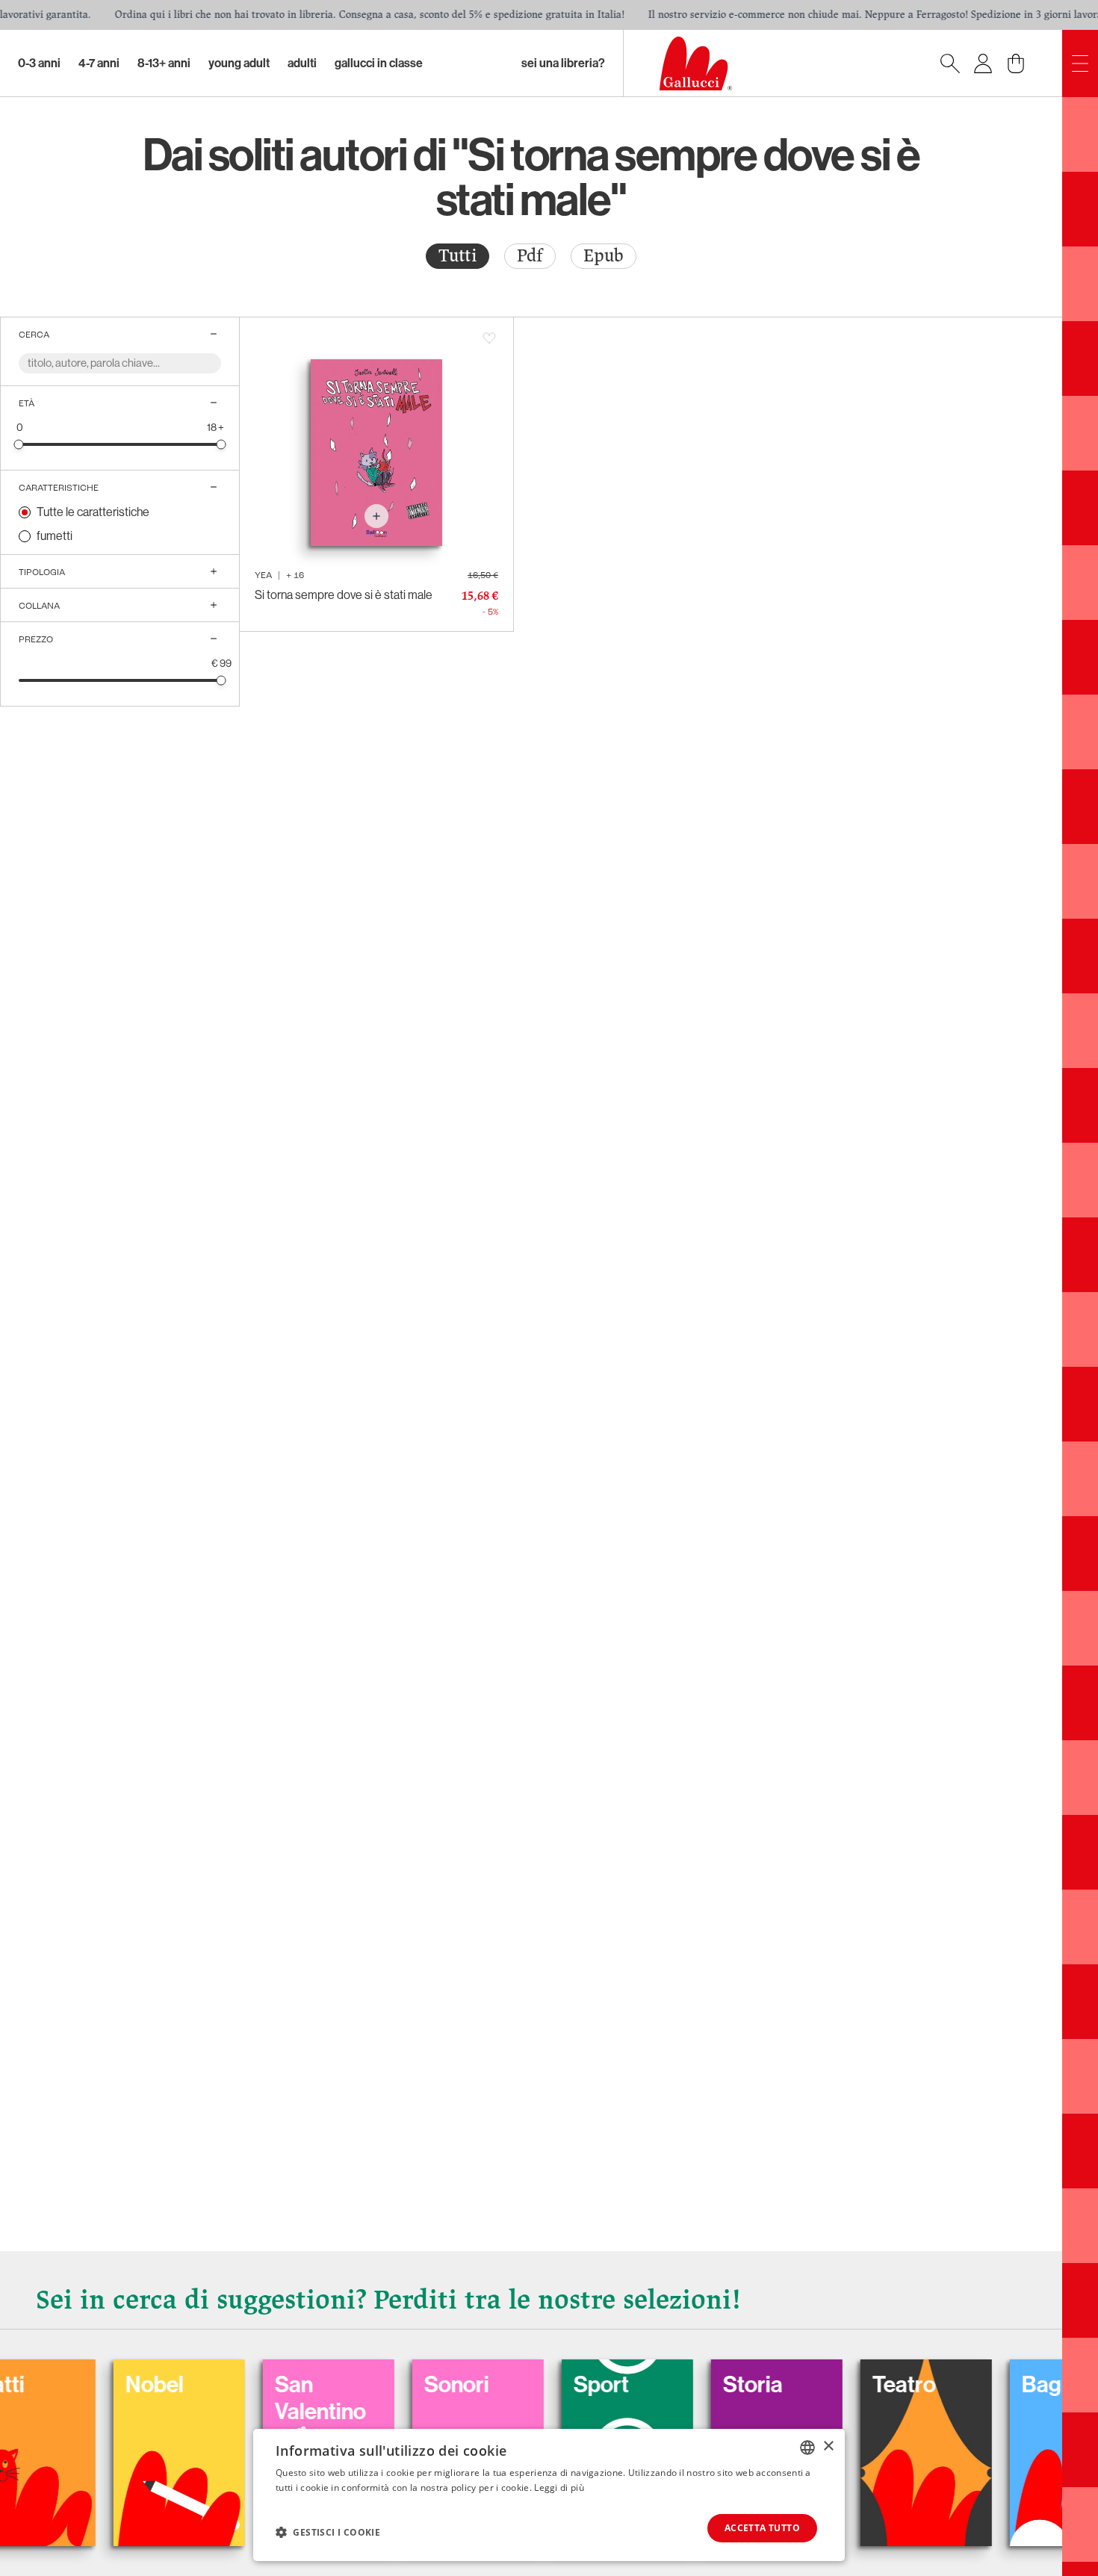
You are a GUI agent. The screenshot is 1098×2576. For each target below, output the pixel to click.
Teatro (843, 2385)
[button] (328, 2532)
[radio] (457, 256)
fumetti (55, 536)
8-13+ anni (164, 63)
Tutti (457, 256)
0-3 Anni (39, 63)
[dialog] (549, 2495)
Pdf (530, 256)
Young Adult (239, 63)
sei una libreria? (563, 63)
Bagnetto (1006, 2385)
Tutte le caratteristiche (93, 512)
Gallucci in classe (379, 63)
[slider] (19, 444)
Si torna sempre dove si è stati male (344, 595)
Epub (604, 256)
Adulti (302, 63)
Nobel (93, 2385)
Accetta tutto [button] (762, 2528)
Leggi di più (559, 2487)
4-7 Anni (99, 63)
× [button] (828, 2446)
